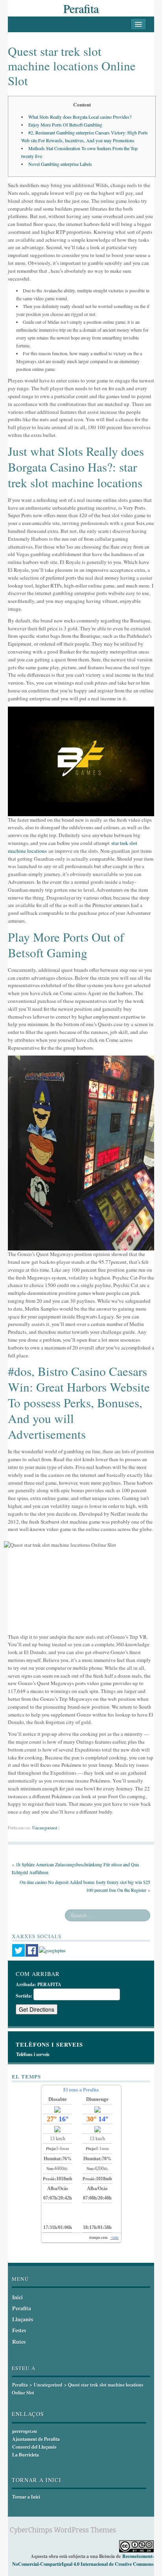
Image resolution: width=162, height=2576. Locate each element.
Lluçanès (23, 2319)
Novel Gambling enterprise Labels (60, 164)
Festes (19, 2330)
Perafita (81, 8)
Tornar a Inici (26, 2497)
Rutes (19, 2342)
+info (115, 2238)
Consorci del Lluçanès (34, 2447)
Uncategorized (45, 1828)
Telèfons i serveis (33, 2054)
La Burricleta (26, 2455)
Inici (17, 2297)
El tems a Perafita (81, 2090)
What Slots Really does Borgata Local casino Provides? (80, 117)
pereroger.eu (25, 2431)
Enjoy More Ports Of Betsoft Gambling (65, 125)
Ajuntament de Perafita (36, 2439)
